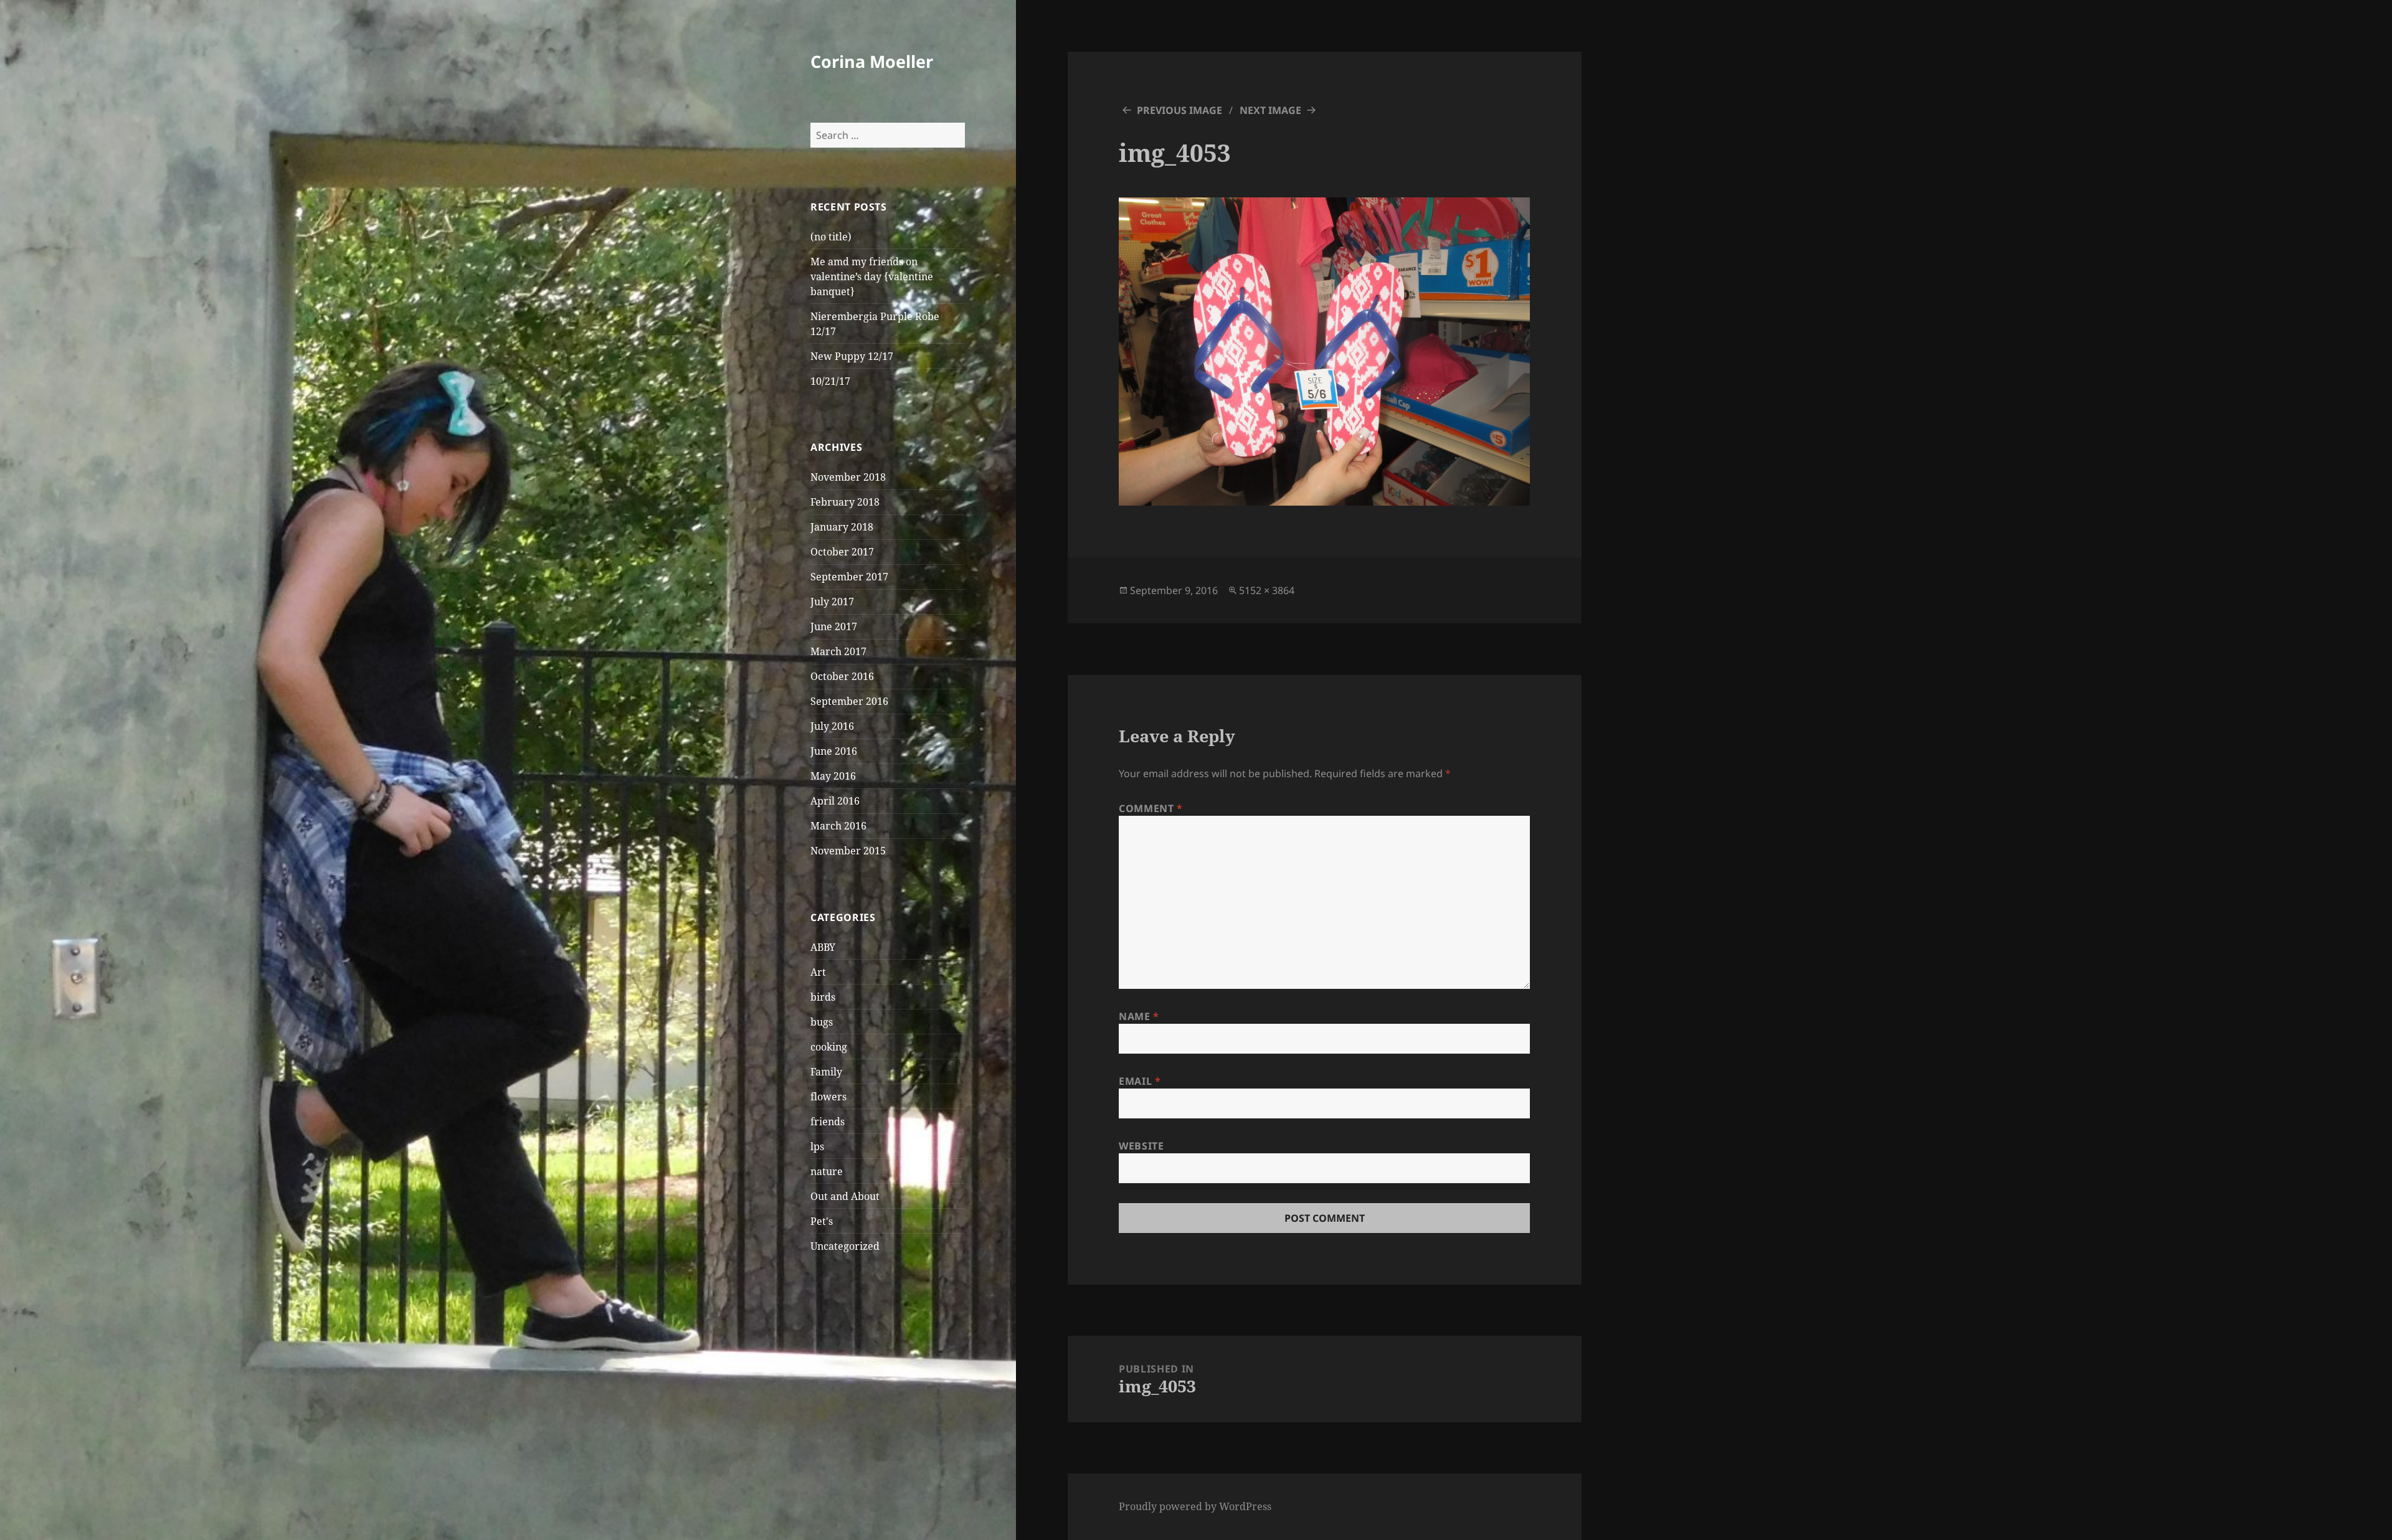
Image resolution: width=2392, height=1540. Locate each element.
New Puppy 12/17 (852, 356)
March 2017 (838, 651)
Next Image (1270, 110)
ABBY (823, 947)
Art (818, 972)
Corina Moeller (872, 61)
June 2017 (834, 626)
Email (1140, 1081)
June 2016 (834, 751)
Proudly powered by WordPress (1195, 1506)
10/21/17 (830, 381)
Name (1139, 1016)
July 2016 (832, 726)
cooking (829, 1047)
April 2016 (835, 801)
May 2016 (833, 776)
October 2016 (842, 676)
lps (817, 1146)
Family (826, 1072)
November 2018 (848, 477)
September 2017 (849, 577)
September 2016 (849, 701)
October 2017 (842, 552)
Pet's (822, 1221)
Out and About (845, 1196)
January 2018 (842, 527)
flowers (828, 1097)
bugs (822, 1022)
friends (828, 1122)
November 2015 (848, 851)
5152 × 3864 (1267, 590)
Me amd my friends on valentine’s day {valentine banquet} (872, 276)
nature (827, 1171)
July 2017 (832, 602)
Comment (1151, 808)
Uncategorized (845, 1246)
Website (1141, 1146)
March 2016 (838, 826)
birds (823, 997)
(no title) (831, 237)
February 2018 (845, 502)
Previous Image (1179, 110)
